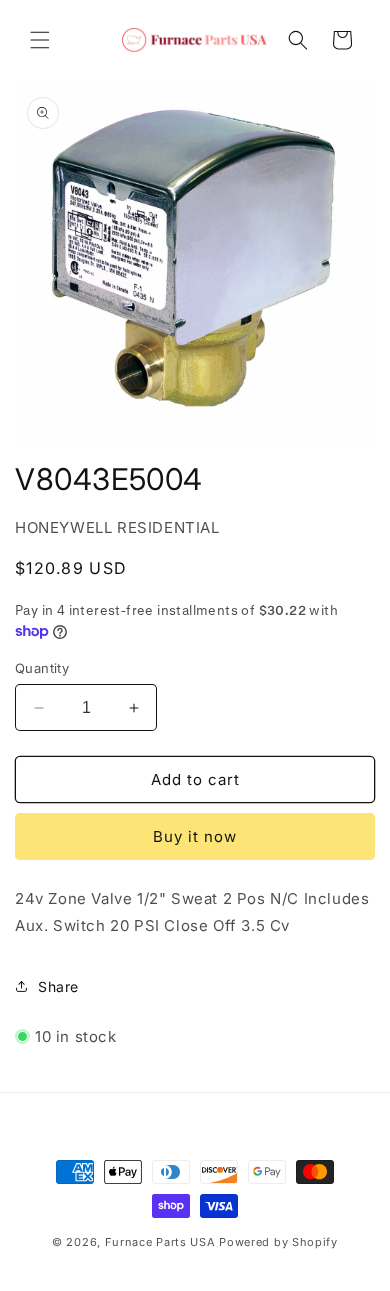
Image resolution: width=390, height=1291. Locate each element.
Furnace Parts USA (160, 1242)
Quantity (42, 668)
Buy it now (195, 836)
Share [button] (58, 986)
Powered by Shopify (278, 1242)
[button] (40, 40)
